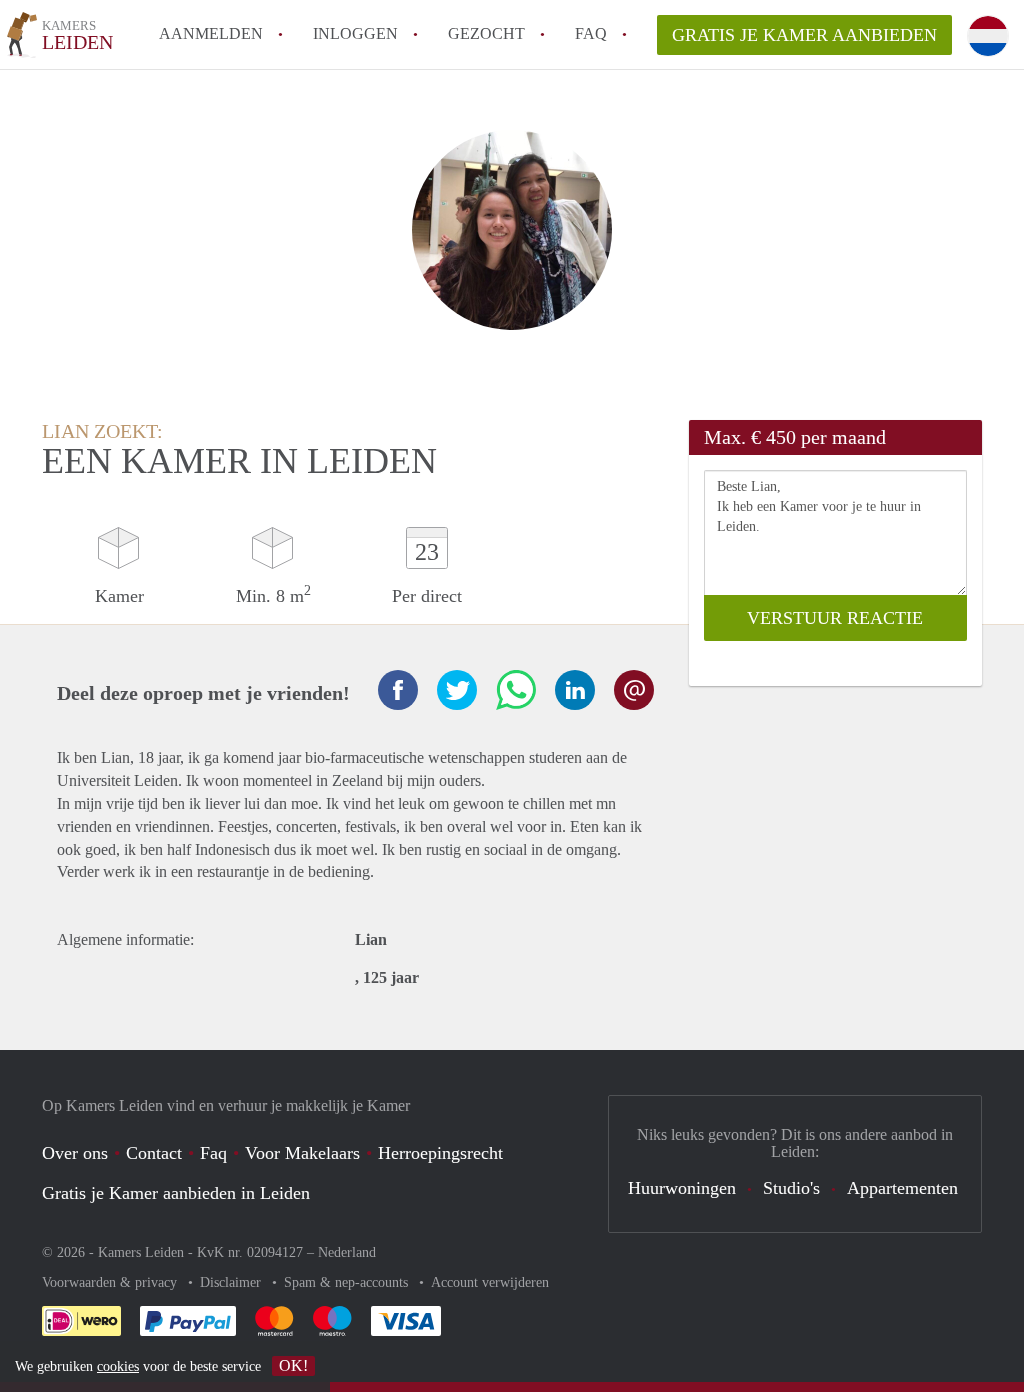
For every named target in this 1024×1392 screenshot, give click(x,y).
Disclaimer (232, 1282)
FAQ (591, 33)
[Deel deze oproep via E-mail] (634, 690)
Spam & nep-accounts (348, 1282)
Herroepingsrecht (440, 1153)
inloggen (355, 33)
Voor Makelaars (302, 1153)
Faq (213, 1153)
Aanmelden (211, 33)
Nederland (347, 1252)
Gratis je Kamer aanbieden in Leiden (176, 1193)
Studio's (791, 1188)
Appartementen (902, 1188)
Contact (154, 1153)
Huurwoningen (682, 1188)
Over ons (75, 1153)
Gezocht (486, 33)
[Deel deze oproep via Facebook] (398, 690)
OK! (293, 1365)
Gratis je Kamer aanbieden (804, 35)
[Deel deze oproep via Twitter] (457, 690)
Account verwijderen (490, 1282)
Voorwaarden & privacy (111, 1282)
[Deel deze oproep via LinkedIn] (575, 690)
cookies (118, 1366)
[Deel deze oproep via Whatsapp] (516, 690)
